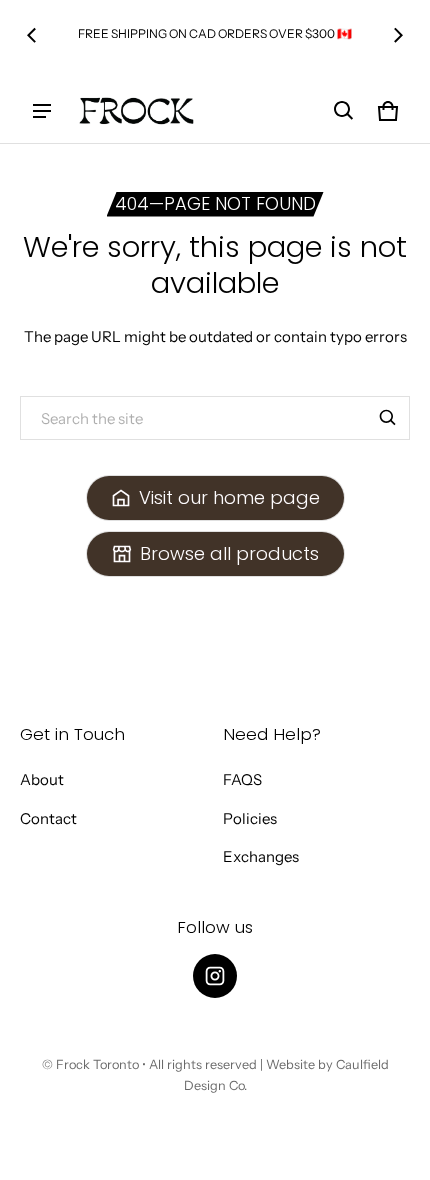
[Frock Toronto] (136, 111)
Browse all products (229, 553)
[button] (344, 111)
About (42, 779)
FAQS (242, 779)
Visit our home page (229, 497)
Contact (48, 818)
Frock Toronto (97, 1064)
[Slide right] (398, 35)
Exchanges (261, 856)
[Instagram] (215, 976)
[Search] (388, 418)
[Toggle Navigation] (42, 111)
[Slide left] (32, 35)
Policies (250, 818)
